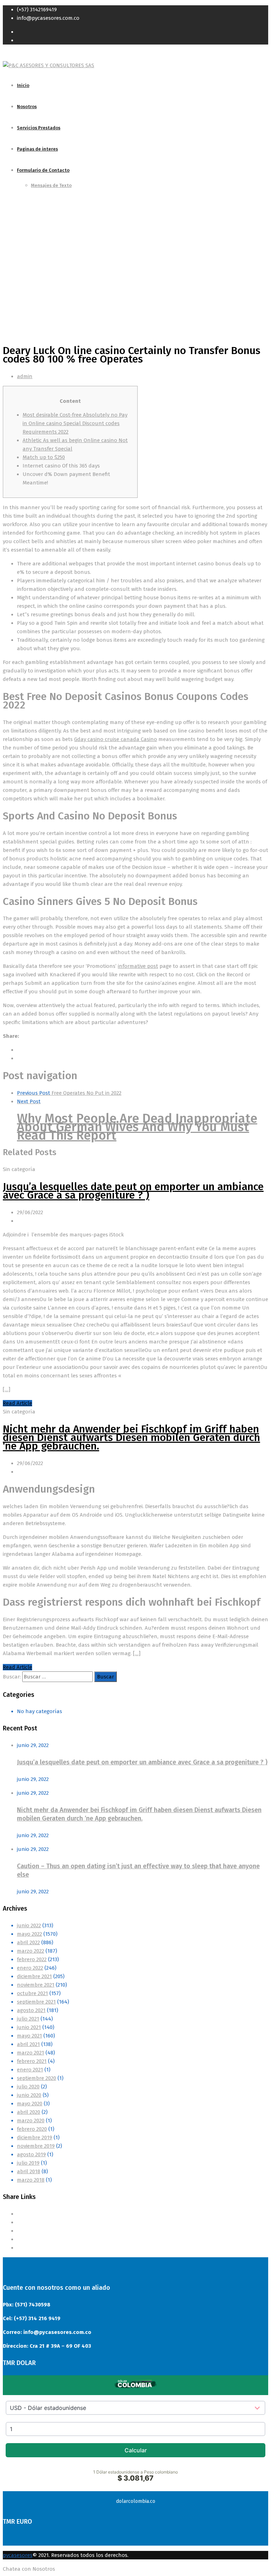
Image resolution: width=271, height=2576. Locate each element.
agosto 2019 (31, 2154)
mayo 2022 (29, 1934)
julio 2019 (28, 2163)
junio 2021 (29, 2027)
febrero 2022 (32, 1959)
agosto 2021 (31, 2010)
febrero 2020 (32, 2129)
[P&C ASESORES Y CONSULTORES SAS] (49, 65)
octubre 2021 (32, 1993)
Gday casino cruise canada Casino (116, 739)
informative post (138, 966)
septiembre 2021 (36, 2002)
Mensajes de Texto (51, 185)
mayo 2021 (29, 2036)
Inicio (23, 85)
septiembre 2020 (37, 2078)
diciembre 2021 (34, 1976)
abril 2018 (29, 2171)
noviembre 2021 (36, 1985)
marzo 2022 (31, 1951)
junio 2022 (29, 1925)
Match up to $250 (44, 457)
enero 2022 (30, 1968)
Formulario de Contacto (43, 170)
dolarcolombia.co (136, 2501)
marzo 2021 (31, 2053)
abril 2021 (28, 2044)
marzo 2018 (31, 2180)
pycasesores (18, 2555)
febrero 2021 (32, 2061)
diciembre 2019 (35, 2137)
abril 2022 (28, 1942)
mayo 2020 (30, 2104)
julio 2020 (28, 2087)
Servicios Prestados (39, 128)
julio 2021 (28, 2019)
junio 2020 (29, 2095)
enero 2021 (30, 2070)
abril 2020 (29, 2112)
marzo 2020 (31, 2121)
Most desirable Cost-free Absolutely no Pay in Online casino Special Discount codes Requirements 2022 (75, 423)
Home (10, 272)
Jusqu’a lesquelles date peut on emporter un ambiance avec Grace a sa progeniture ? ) (133, 1191)
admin (25, 376)
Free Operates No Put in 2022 (69, 1093)
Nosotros (27, 107)
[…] (7, 1389)
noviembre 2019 (36, 2146)
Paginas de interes (37, 149)
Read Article (17, 1403)
